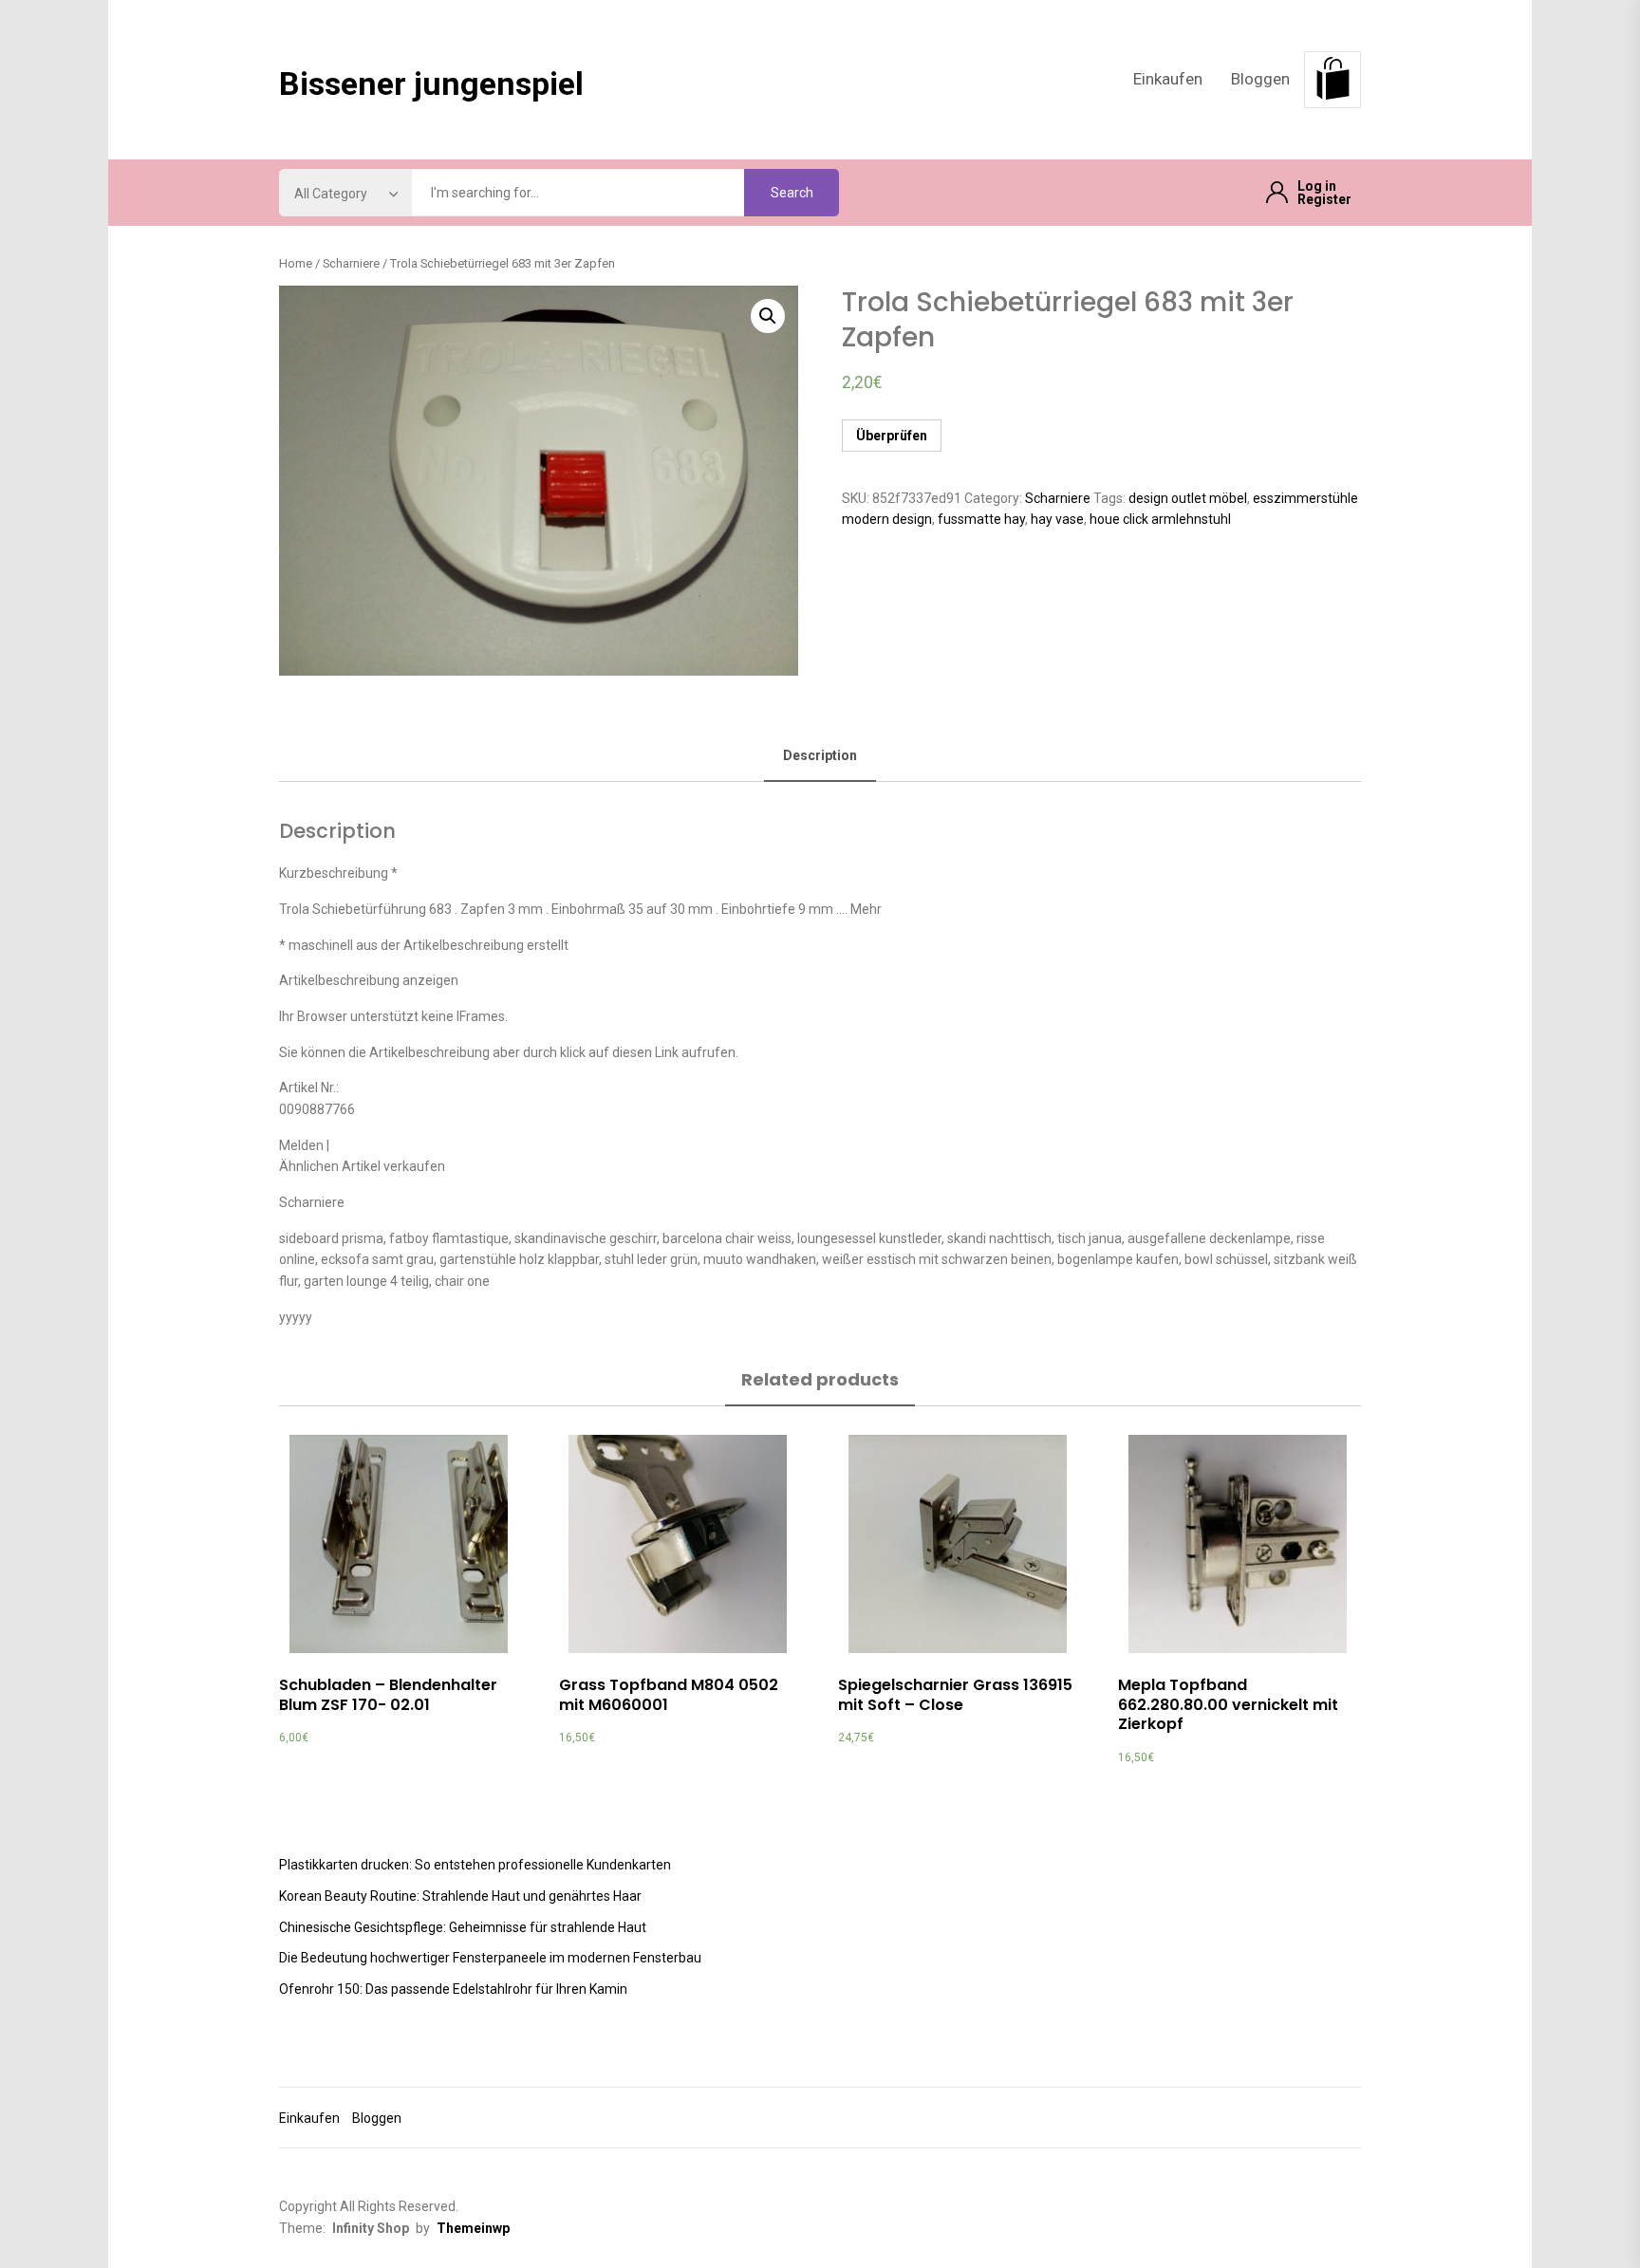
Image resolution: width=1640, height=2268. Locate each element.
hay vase (1057, 519)
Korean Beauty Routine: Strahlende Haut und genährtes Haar (460, 1896)
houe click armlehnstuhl (1160, 519)
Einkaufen (1168, 79)
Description (820, 755)
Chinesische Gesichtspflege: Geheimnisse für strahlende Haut (463, 1927)
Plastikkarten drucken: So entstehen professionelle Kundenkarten (475, 1865)
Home (296, 263)
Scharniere (351, 263)
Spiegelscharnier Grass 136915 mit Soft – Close (955, 1695)
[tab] (820, 757)
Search (792, 193)
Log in (1317, 186)
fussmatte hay (981, 519)
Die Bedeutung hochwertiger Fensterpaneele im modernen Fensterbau (490, 1958)
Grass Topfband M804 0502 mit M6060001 (669, 1695)
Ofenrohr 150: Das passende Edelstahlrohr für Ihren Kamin (453, 1989)
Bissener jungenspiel (431, 84)
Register (1324, 199)
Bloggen (1260, 79)
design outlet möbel (1188, 498)
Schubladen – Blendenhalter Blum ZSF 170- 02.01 (388, 1695)
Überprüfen (892, 436)
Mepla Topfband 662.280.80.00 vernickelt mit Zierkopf (1228, 1705)
